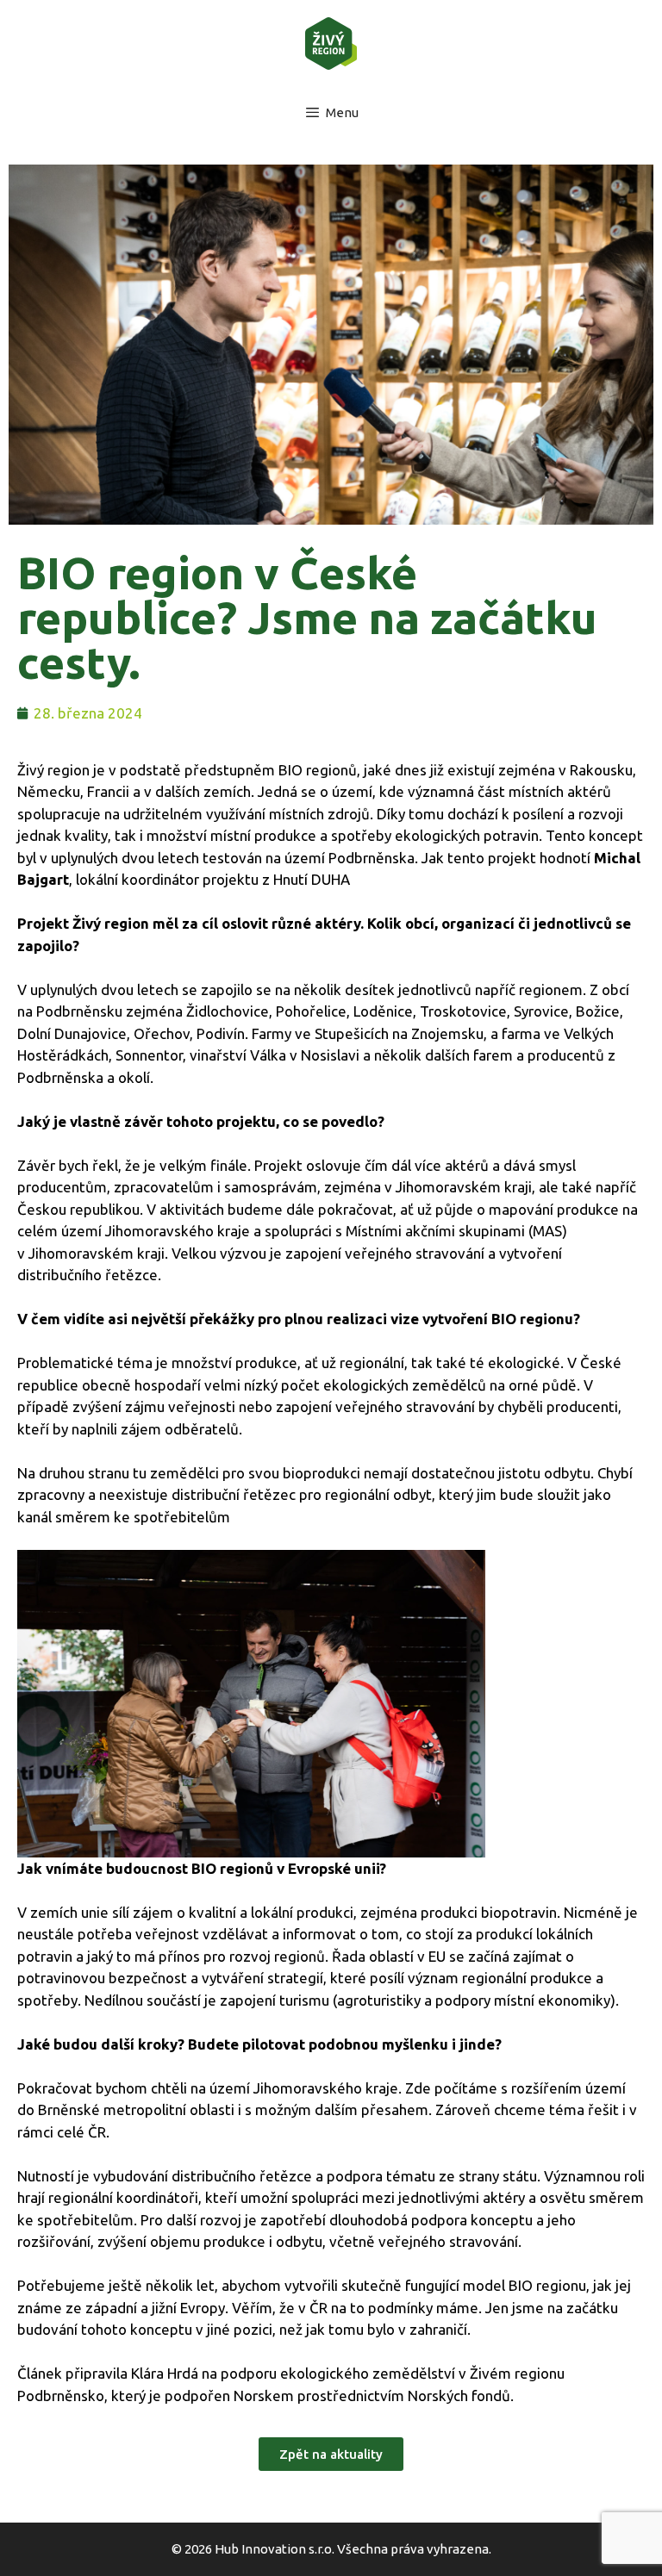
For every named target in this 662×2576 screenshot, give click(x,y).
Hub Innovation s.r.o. (275, 2549)
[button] (331, 2454)
